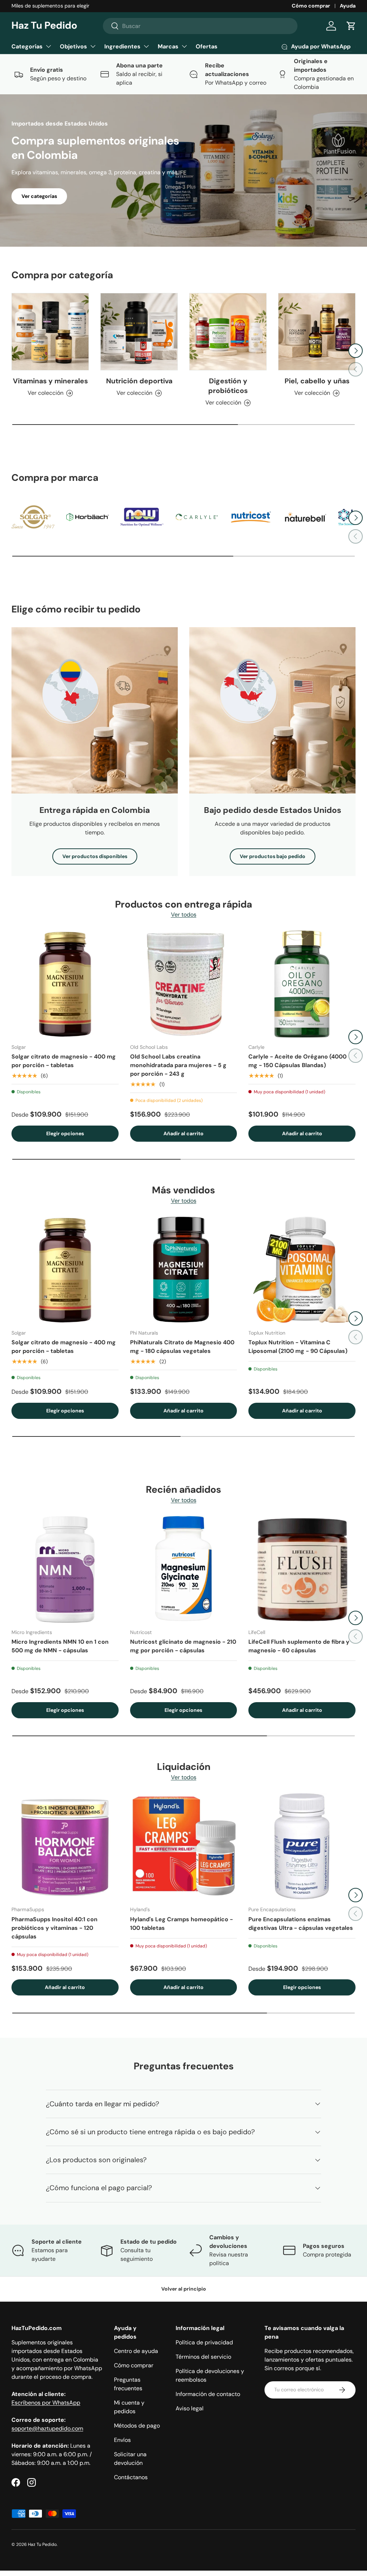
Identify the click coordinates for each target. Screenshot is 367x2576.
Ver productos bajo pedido (273, 856)
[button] (351, 26)
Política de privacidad (204, 2342)
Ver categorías (39, 196)
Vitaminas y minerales (50, 381)
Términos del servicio (203, 2357)
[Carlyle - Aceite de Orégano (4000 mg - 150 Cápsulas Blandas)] (302, 984)
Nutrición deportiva (139, 381)
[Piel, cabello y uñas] (317, 332)
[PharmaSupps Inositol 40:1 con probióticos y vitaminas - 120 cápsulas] (65, 1847)
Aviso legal (190, 2408)
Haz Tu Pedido (42, 2544)
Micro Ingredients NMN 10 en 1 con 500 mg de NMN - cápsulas (60, 1646)
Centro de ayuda (136, 2351)
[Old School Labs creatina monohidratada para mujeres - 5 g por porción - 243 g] (184, 984)
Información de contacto (208, 2394)
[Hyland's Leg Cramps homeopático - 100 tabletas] (184, 1847)
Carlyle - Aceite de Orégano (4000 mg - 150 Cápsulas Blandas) (297, 1061)
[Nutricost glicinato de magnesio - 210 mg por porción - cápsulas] (184, 1570)
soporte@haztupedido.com (47, 2428)
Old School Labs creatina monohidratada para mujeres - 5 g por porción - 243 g (178, 1065)
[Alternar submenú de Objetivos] (93, 46)
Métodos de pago (137, 2426)
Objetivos (73, 46)
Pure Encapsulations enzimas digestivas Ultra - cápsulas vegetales (301, 1924)
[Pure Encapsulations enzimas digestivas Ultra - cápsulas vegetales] (302, 1847)
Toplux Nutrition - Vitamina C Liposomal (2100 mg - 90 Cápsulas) (298, 1347)
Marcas (168, 46)
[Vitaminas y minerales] (50, 332)
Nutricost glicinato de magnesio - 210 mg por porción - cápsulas (183, 1646)
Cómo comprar (311, 6)
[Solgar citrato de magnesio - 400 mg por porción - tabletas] (65, 984)
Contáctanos (131, 2477)
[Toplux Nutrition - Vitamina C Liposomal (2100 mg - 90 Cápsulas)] (302, 1270)
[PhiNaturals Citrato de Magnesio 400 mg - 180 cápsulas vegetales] (184, 1270)
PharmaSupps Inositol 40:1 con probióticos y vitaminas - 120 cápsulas (54, 1928)
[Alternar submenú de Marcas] (184, 46)
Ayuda (348, 6)
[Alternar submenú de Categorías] (48, 46)
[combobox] (200, 26)
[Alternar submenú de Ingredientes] (146, 46)
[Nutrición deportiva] (139, 332)
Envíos (122, 2440)
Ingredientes (122, 46)
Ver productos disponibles (95, 856)
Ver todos (184, 915)
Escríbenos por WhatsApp (46, 2403)
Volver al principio (184, 2289)
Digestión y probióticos (228, 386)
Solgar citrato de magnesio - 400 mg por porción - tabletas (64, 1061)
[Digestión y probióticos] (228, 332)
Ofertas (207, 46)
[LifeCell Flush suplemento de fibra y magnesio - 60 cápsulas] (302, 1570)
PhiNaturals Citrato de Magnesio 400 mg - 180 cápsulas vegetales (182, 1347)
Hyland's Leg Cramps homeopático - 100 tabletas (182, 1924)
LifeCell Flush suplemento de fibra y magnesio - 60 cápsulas (299, 1646)
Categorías (27, 46)
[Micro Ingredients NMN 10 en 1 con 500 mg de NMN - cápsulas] (65, 1570)
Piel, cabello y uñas (317, 381)
